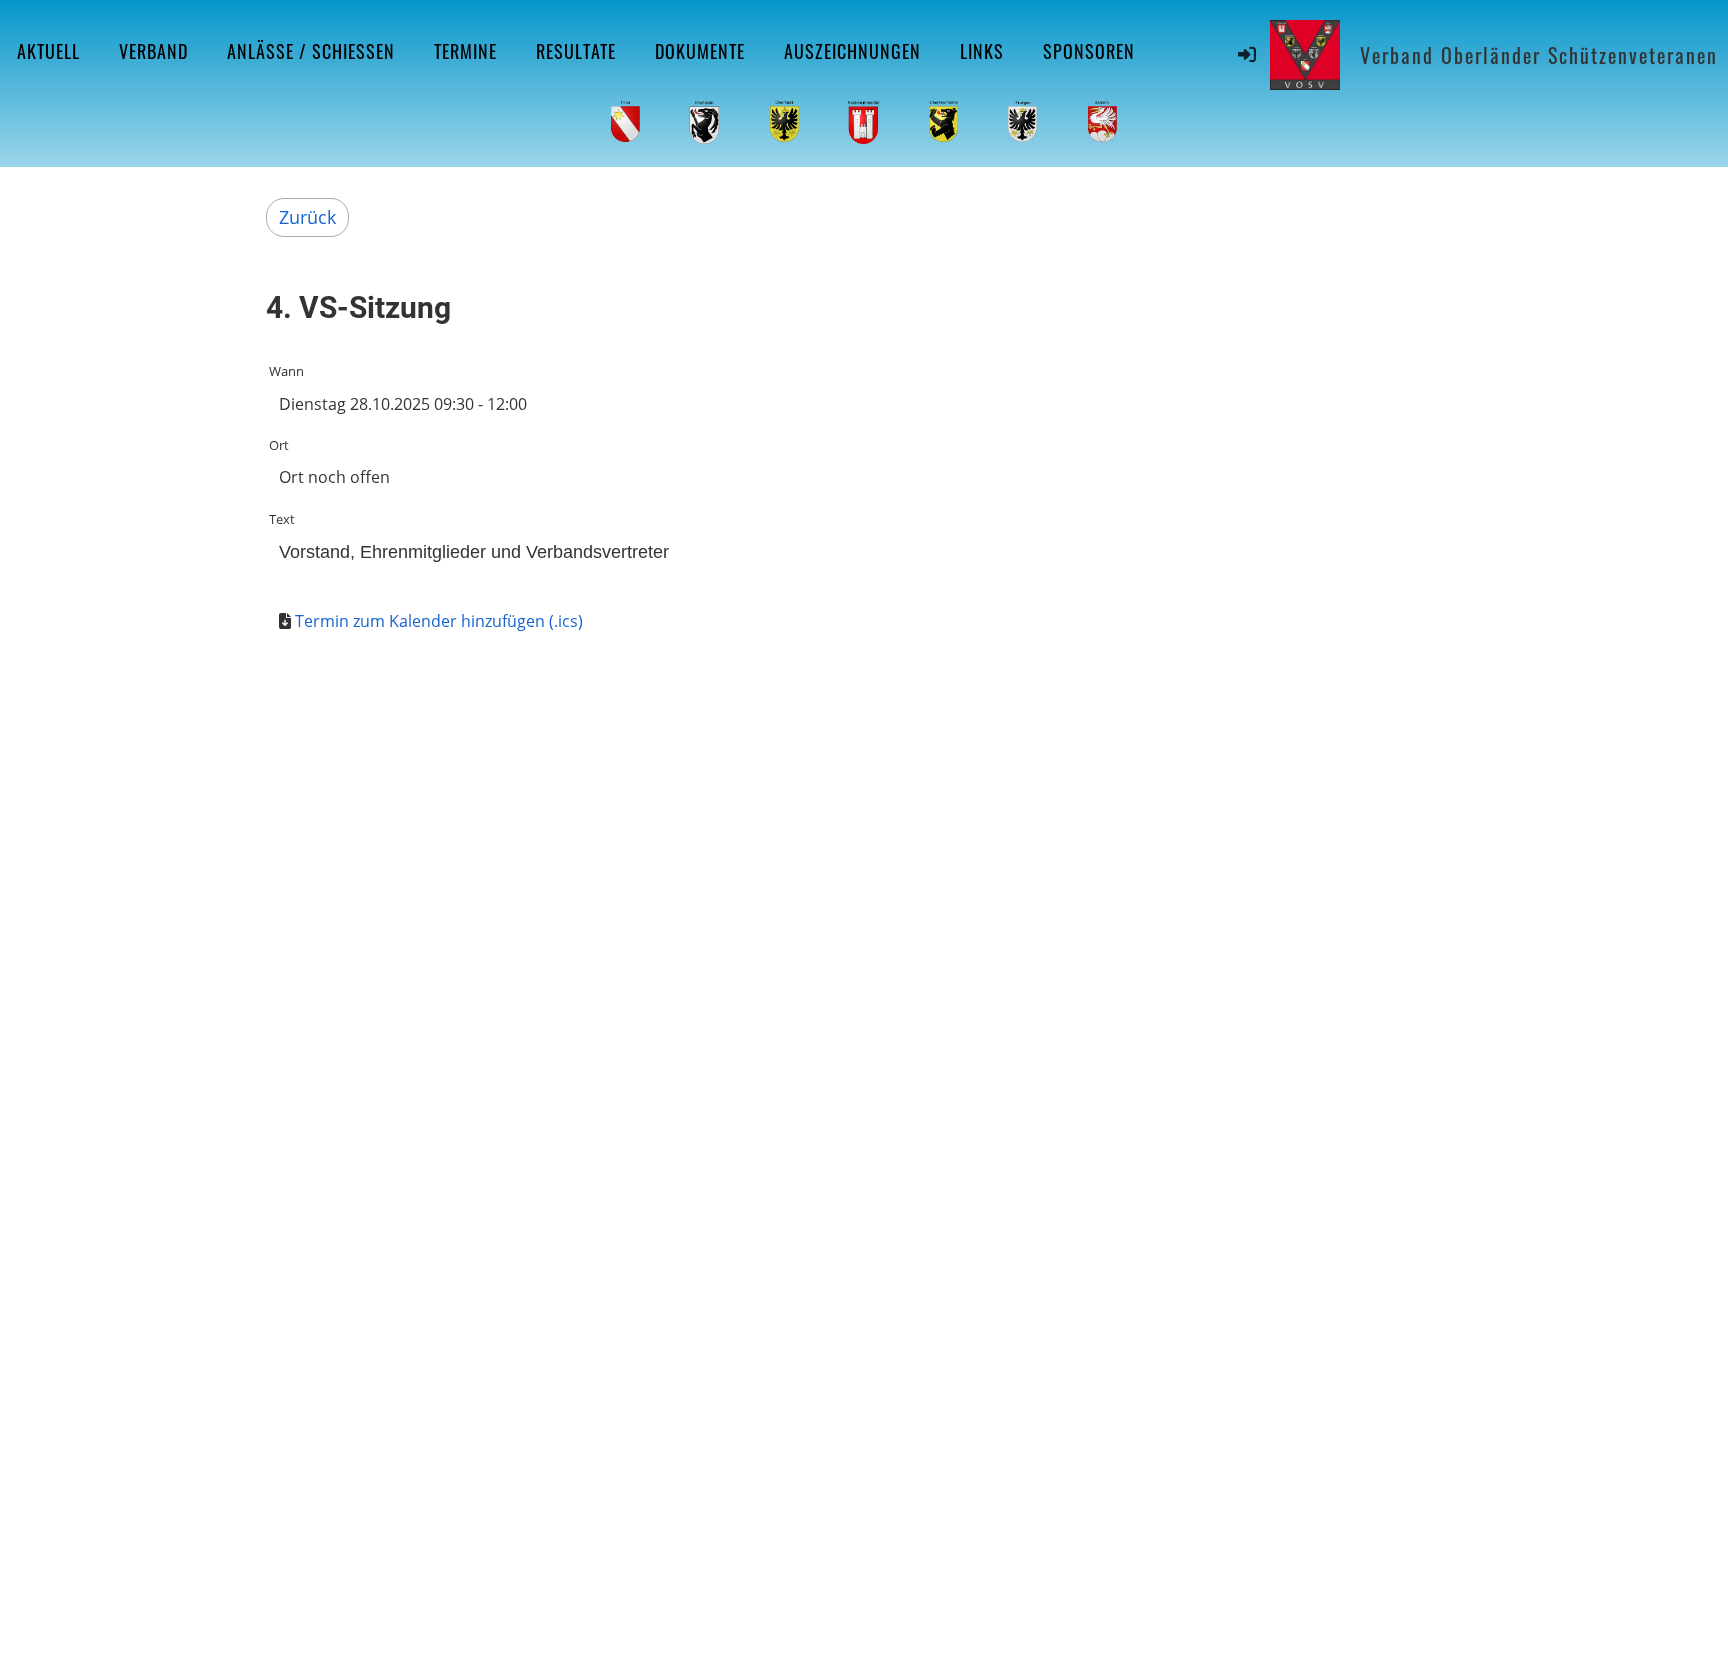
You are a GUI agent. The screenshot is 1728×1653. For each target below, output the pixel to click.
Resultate (576, 51)
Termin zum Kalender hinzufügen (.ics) (439, 621)
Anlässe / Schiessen (311, 51)
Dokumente (700, 51)
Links (982, 51)
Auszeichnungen (852, 51)
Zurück (307, 217)
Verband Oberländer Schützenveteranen (1539, 55)
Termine (465, 51)
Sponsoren (1089, 51)
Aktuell (48, 51)
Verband (153, 51)
